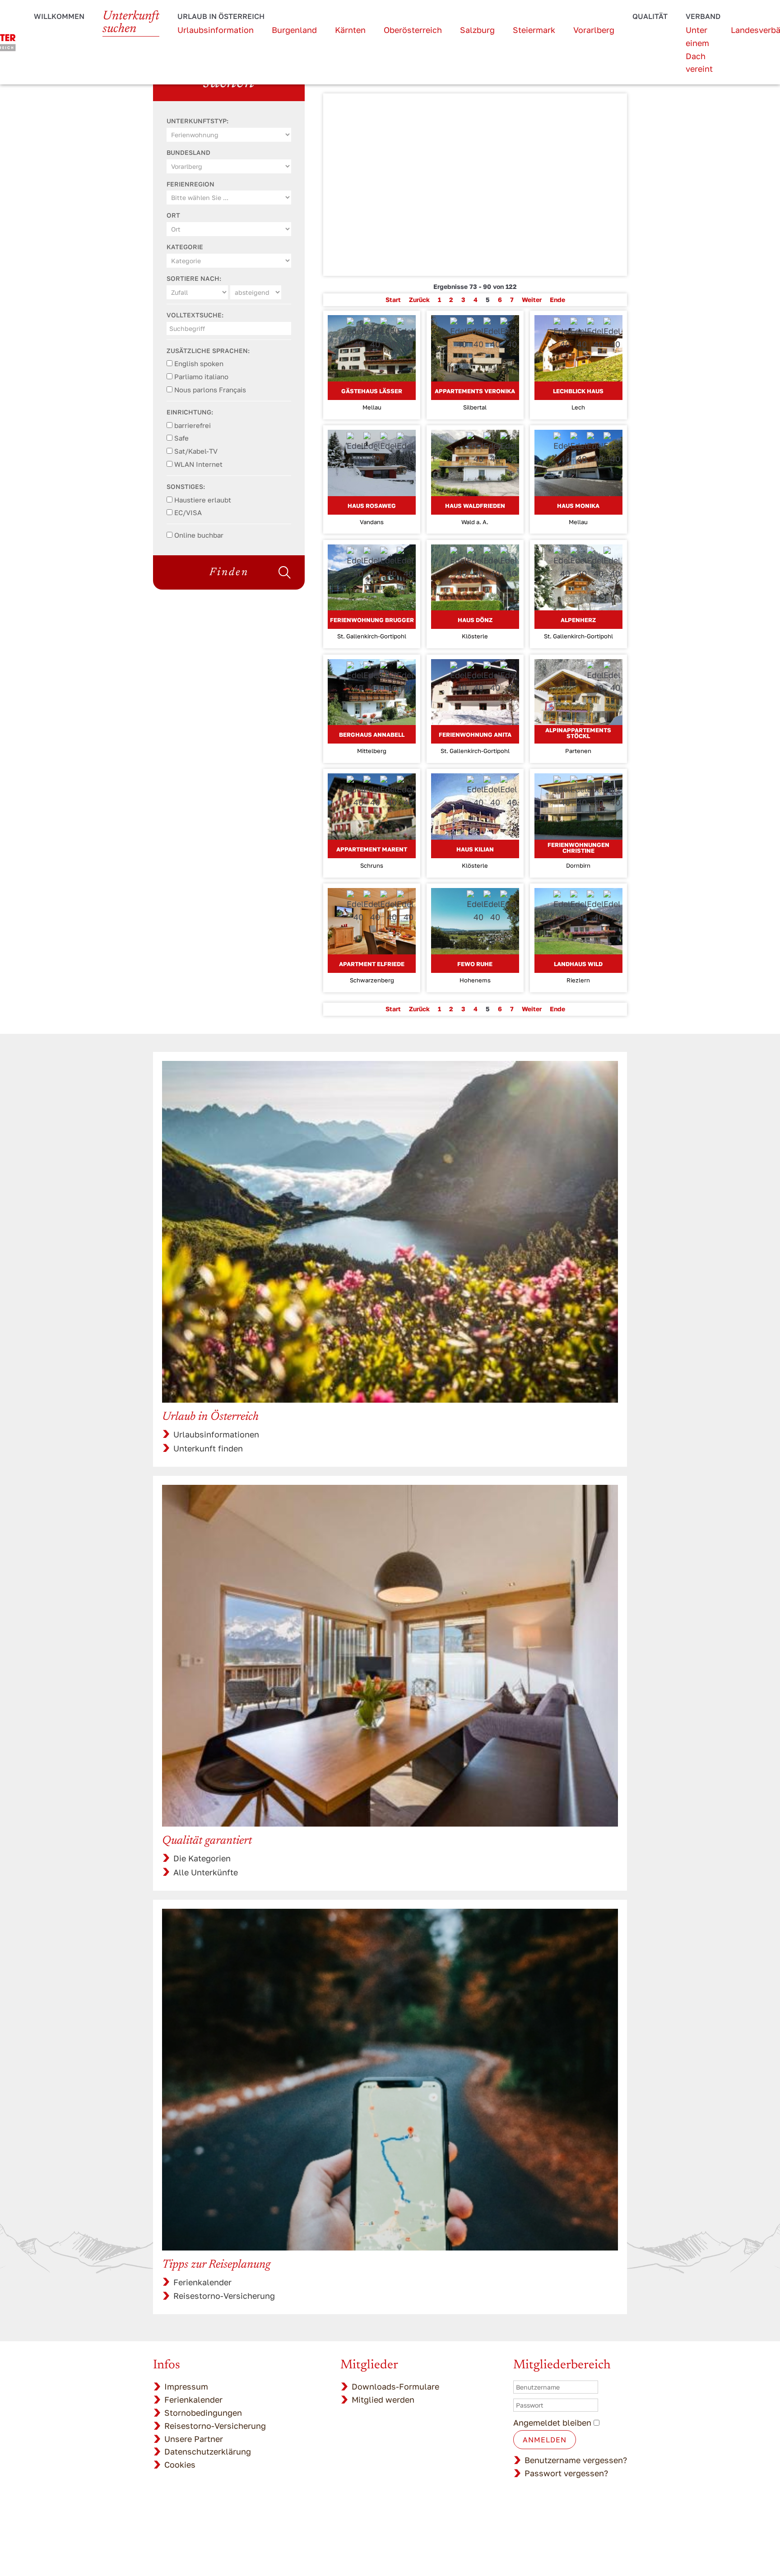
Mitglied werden (383, 2399)
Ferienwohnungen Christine (578, 848)
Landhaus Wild (578, 964)
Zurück (419, 300)
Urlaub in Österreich (221, 16)
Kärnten (350, 30)
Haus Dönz (475, 620)
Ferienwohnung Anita (475, 735)
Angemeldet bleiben (552, 2423)
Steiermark (534, 30)
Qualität (650, 16)
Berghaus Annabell (372, 735)
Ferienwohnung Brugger (372, 620)
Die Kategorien (202, 1858)
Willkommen (59, 16)
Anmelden (545, 2440)
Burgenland (294, 30)
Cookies (180, 2464)
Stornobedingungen (203, 2413)
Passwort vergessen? (566, 2473)
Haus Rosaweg (372, 506)
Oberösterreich (413, 30)
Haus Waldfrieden (475, 506)
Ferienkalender (202, 2282)
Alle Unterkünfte (206, 1872)
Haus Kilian (475, 849)
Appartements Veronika (475, 391)
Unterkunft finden (208, 1448)
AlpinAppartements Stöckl (578, 733)
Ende (557, 300)
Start (393, 300)
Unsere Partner (194, 2439)
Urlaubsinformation (216, 30)
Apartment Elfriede (372, 964)
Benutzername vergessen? (576, 2460)
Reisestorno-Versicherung (224, 2296)
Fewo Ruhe (475, 964)
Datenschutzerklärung (208, 2451)
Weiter (532, 300)
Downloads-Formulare (395, 2386)
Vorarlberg (594, 30)
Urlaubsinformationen (216, 1434)
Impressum (186, 2386)
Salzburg (477, 30)
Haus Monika (578, 506)
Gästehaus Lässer (372, 391)
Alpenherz (578, 620)
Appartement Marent (372, 849)
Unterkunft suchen (131, 23)
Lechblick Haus (578, 391)
